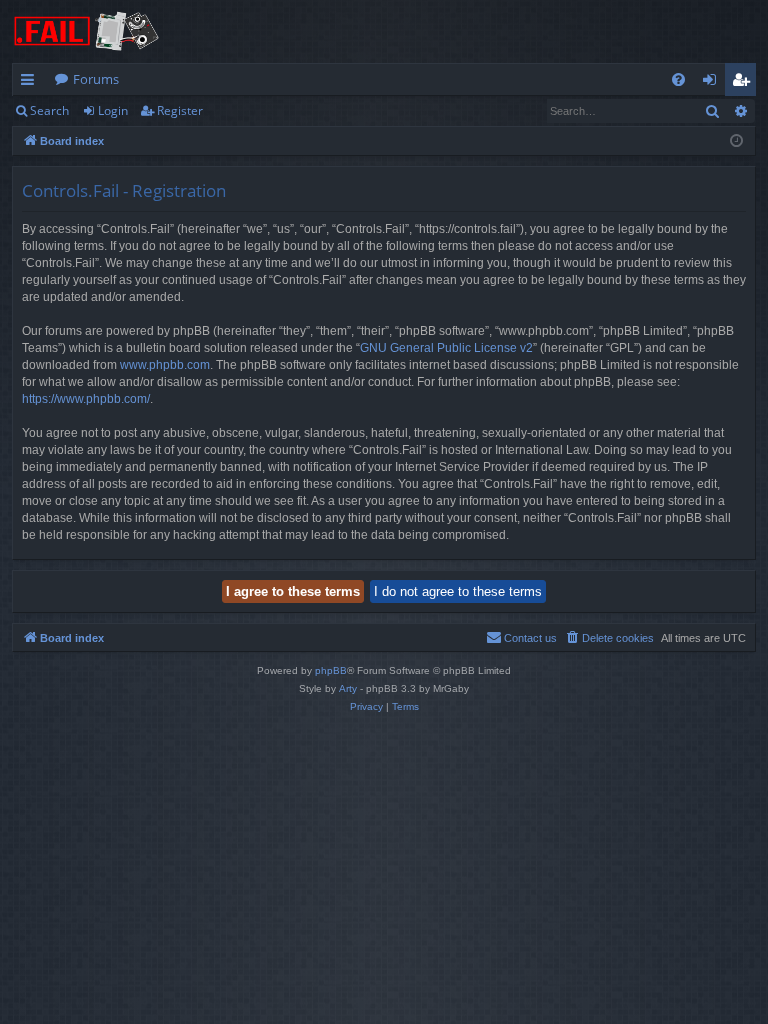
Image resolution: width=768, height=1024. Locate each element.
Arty (348, 688)
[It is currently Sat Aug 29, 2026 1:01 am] (736, 141)
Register (180, 110)
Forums (96, 79)
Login (113, 110)
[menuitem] (678, 79)
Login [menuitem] (713, 83)
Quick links (31, 83)
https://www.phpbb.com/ (86, 399)
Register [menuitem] (745, 83)
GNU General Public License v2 (446, 348)
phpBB (331, 670)
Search (49, 110)
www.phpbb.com (165, 365)
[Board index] (87, 31)
